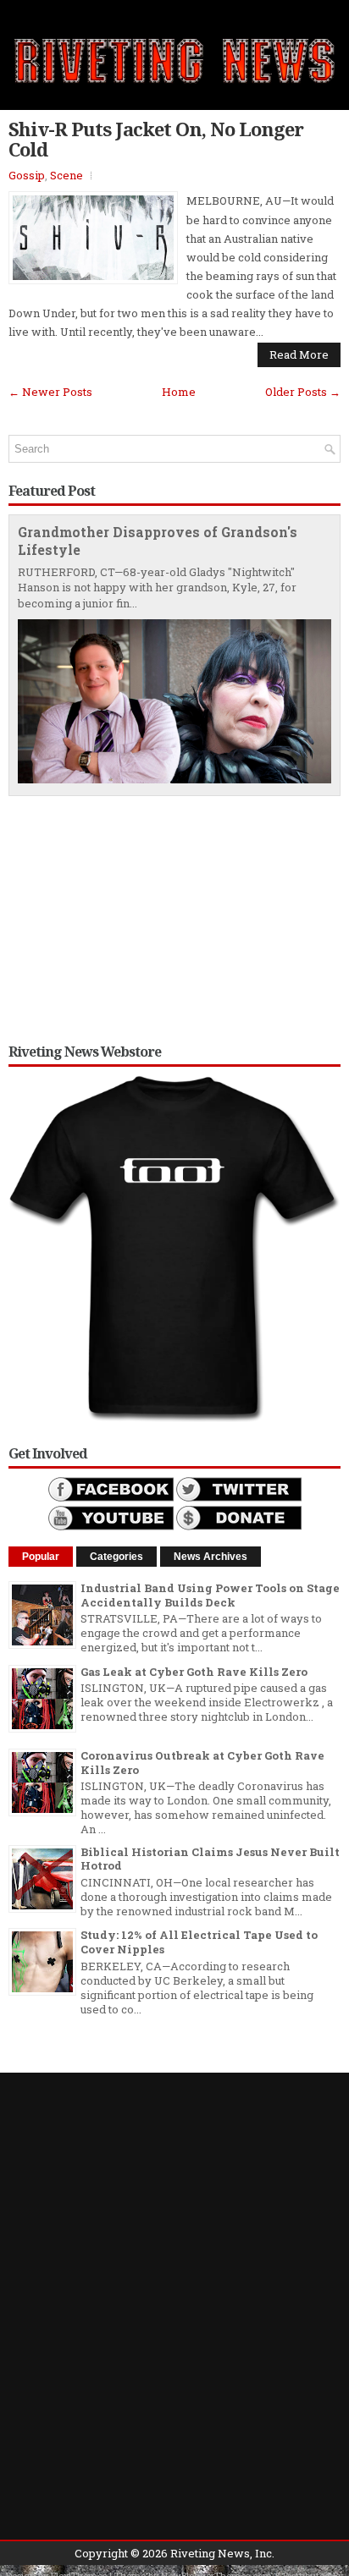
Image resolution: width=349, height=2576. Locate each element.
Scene (66, 175)
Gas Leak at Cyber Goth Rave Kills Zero (194, 1672)
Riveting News (210, 2553)
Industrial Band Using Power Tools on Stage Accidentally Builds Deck (210, 1595)
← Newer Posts (50, 392)
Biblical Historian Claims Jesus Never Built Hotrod (210, 1859)
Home (179, 392)
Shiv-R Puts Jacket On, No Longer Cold (156, 139)
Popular (41, 1557)
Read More (299, 354)
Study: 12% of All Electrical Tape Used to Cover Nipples (199, 1942)
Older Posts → (303, 392)
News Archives (211, 1557)
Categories (116, 1557)
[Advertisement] (174, 915)
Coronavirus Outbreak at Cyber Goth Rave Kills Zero (202, 1763)
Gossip (27, 175)
